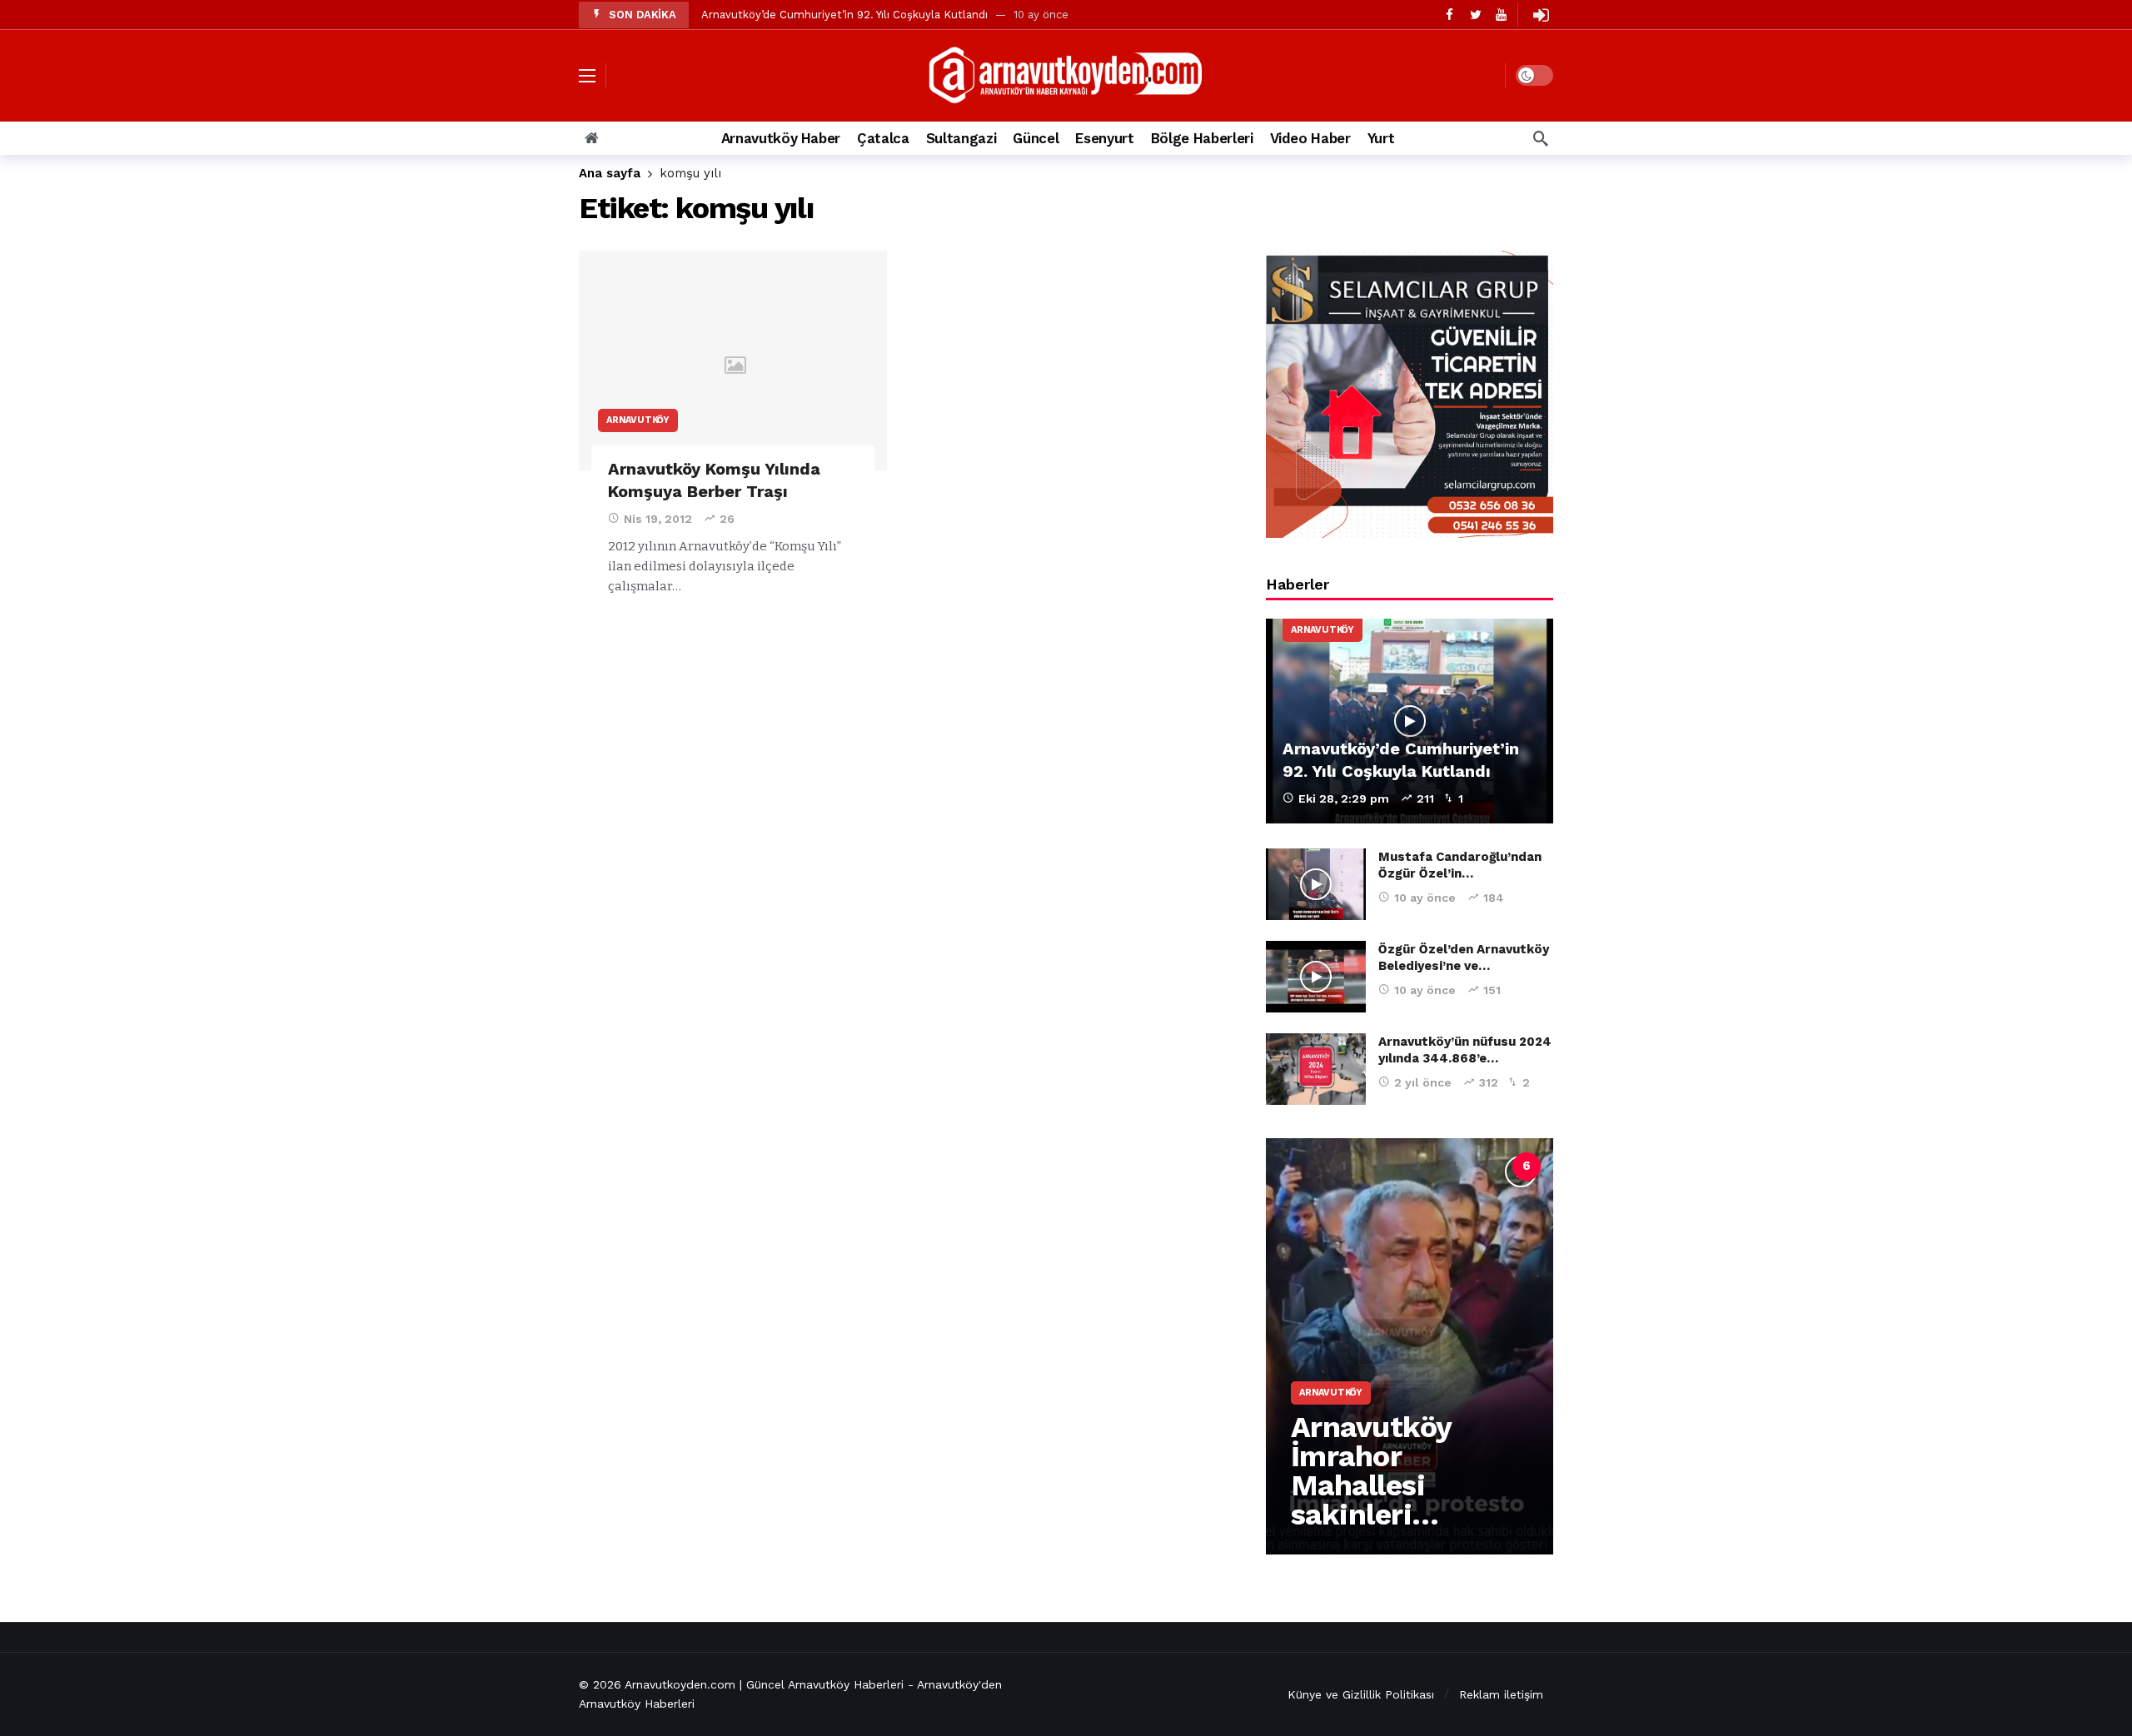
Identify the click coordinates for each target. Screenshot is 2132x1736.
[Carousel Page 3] (1417, 1166)
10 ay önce (1425, 898)
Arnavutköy (638, 420)
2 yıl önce (1423, 1082)
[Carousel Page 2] (1380, 1166)
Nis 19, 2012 (658, 519)
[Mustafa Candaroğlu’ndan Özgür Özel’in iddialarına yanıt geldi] (1316, 884)
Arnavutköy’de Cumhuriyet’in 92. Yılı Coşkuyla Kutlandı (844, 15)
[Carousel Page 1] (1343, 1166)
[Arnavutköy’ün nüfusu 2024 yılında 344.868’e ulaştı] (1316, 1069)
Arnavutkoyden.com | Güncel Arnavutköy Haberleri (764, 1684)
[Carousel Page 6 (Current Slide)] (1527, 1166)
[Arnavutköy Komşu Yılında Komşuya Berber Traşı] (733, 361)
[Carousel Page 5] (1490, 1166)
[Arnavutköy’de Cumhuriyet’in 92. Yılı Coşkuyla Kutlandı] (1410, 721)
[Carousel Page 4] (1453, 1166)
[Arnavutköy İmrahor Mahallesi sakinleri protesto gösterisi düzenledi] (1410, 1346)
